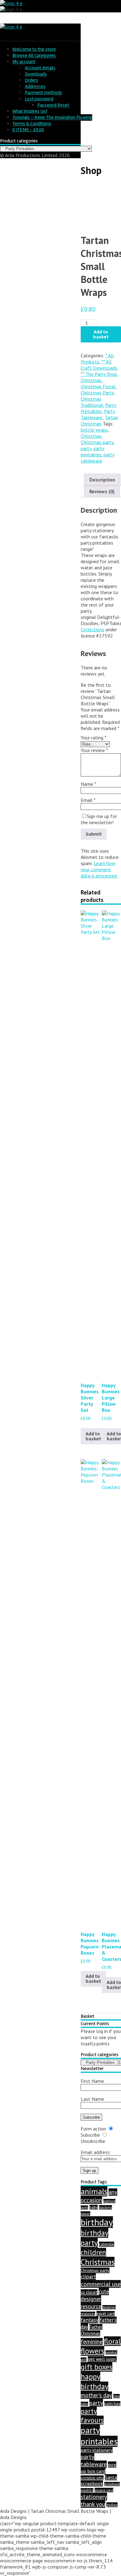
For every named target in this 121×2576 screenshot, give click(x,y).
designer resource (91, 2303)
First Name (92, 2081)
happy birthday (94, 2382)
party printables (92, 451)
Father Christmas (92, 2330)
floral (112, 2341)
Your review (94, 750)
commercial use (101, 2284)
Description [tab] (102, 480)
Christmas (91, 380)
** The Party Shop (99, 374)
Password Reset (53, 105)
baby (94, 2207)
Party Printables (99, 408)
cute (104, 2291)
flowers (92, 2351)
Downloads (36, 74)
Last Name (92, 2099)
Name (88, 784)
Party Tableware (98, 414)
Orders (31, 80)
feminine (92, 2342)
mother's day (96, 2395)
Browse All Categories (34, 55)
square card (104, 2490)
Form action (93, 2129)
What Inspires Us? (30, 111)
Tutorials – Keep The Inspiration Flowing (52, 117)
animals (94, 2191)
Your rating (94, 738)
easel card (106, 2314)
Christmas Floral (98, 386)
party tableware (98, 458)
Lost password (39, 99)
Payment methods (43, 93)
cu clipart (89, 2292)
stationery (94, 2497)
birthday (97, 2222)
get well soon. (102, 2359)
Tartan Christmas (99, 420)
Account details (40, 68)
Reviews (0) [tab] (102, 491)
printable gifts (92, 2478)
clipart (88, 2277)
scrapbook (92, 2483)
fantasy (90, 2320)
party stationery (97, 2450)
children (93, 2252)
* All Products (97, 359)
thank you (93, 2504)
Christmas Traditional (92, 402)
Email (88, 800)
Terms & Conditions (32, 124)
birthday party (94, 2238)
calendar (107, 2244)
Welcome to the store (34, 49)
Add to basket (101, 334)
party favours (92, 2416)
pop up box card (99, 2468)
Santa (111, 2477)
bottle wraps (94, 430)
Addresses (35, 86)
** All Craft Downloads (99, 365)
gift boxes (96, 2367)
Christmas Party (97, 393)
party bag (112, 2404)
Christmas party (97, 442)
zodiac (112, 2505)
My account (24, 62)
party (86, 448)
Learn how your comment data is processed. (99, 869)
